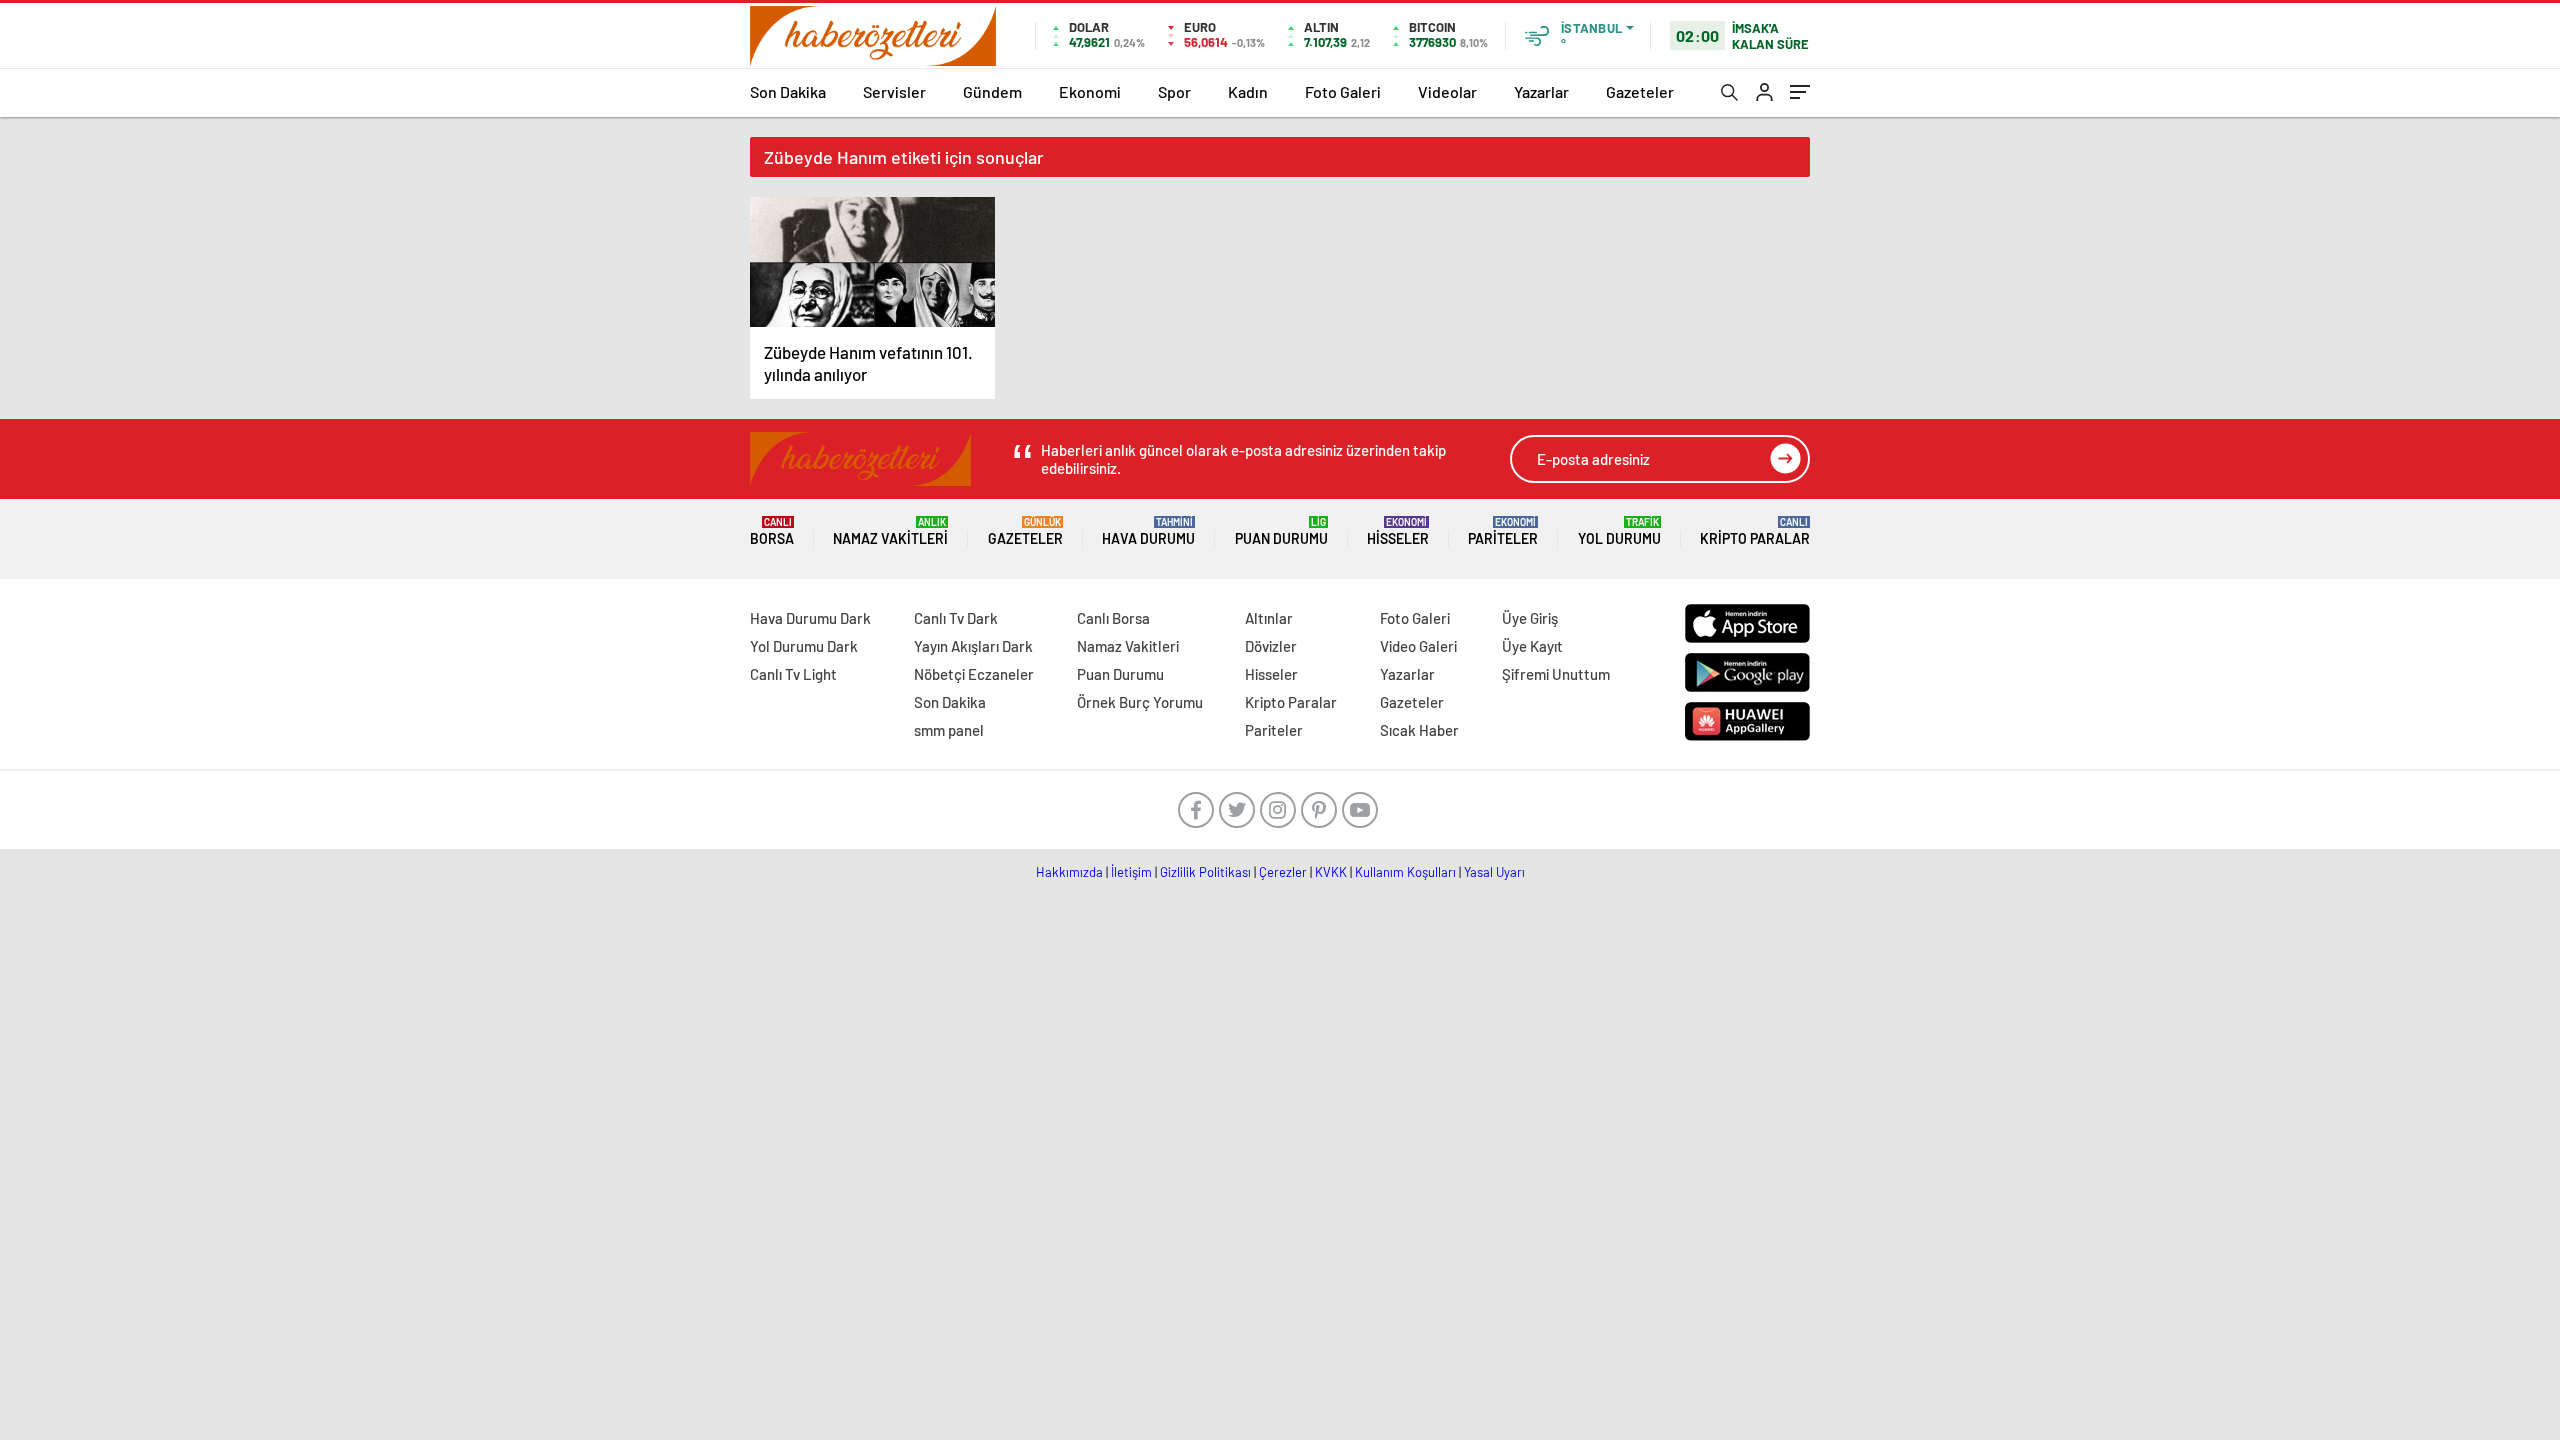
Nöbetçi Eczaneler (974, 674)
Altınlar (1269, 618)
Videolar (1447, 91)
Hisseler (1398, 531)
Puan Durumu (1281, 531)
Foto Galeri (1343, 91)
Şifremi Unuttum (1556, 674)
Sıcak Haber (1419, 730)
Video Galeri (1418, 646)
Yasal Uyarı (1494, 872)
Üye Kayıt (1532, 646)
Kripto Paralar (1755, 531)
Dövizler (1271, 646)
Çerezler (1283, 872)
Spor (1174, 91)
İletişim (1131, 872)
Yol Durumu (1619, 531)
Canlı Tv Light (793, 674)
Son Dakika (788, 91)
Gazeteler (1640, 91)
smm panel (949, 730)
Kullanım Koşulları (1405, 872)
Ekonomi (1090, 91)
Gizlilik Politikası (1205, 872)
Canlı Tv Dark (956, 618)
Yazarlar (1541, 91)
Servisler (894, 91)
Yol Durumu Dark (804, 646)
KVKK (1331, 872)
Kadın (1248, 91)
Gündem (992, 91)
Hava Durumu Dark (810, 618)
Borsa (772, 531)
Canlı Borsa (1113, 618)
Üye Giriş (1530, 618)
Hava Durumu (1148, 531)
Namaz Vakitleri (890, 531)
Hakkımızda (1069, 872)
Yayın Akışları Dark (973, 646)
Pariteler (1503, 531)
